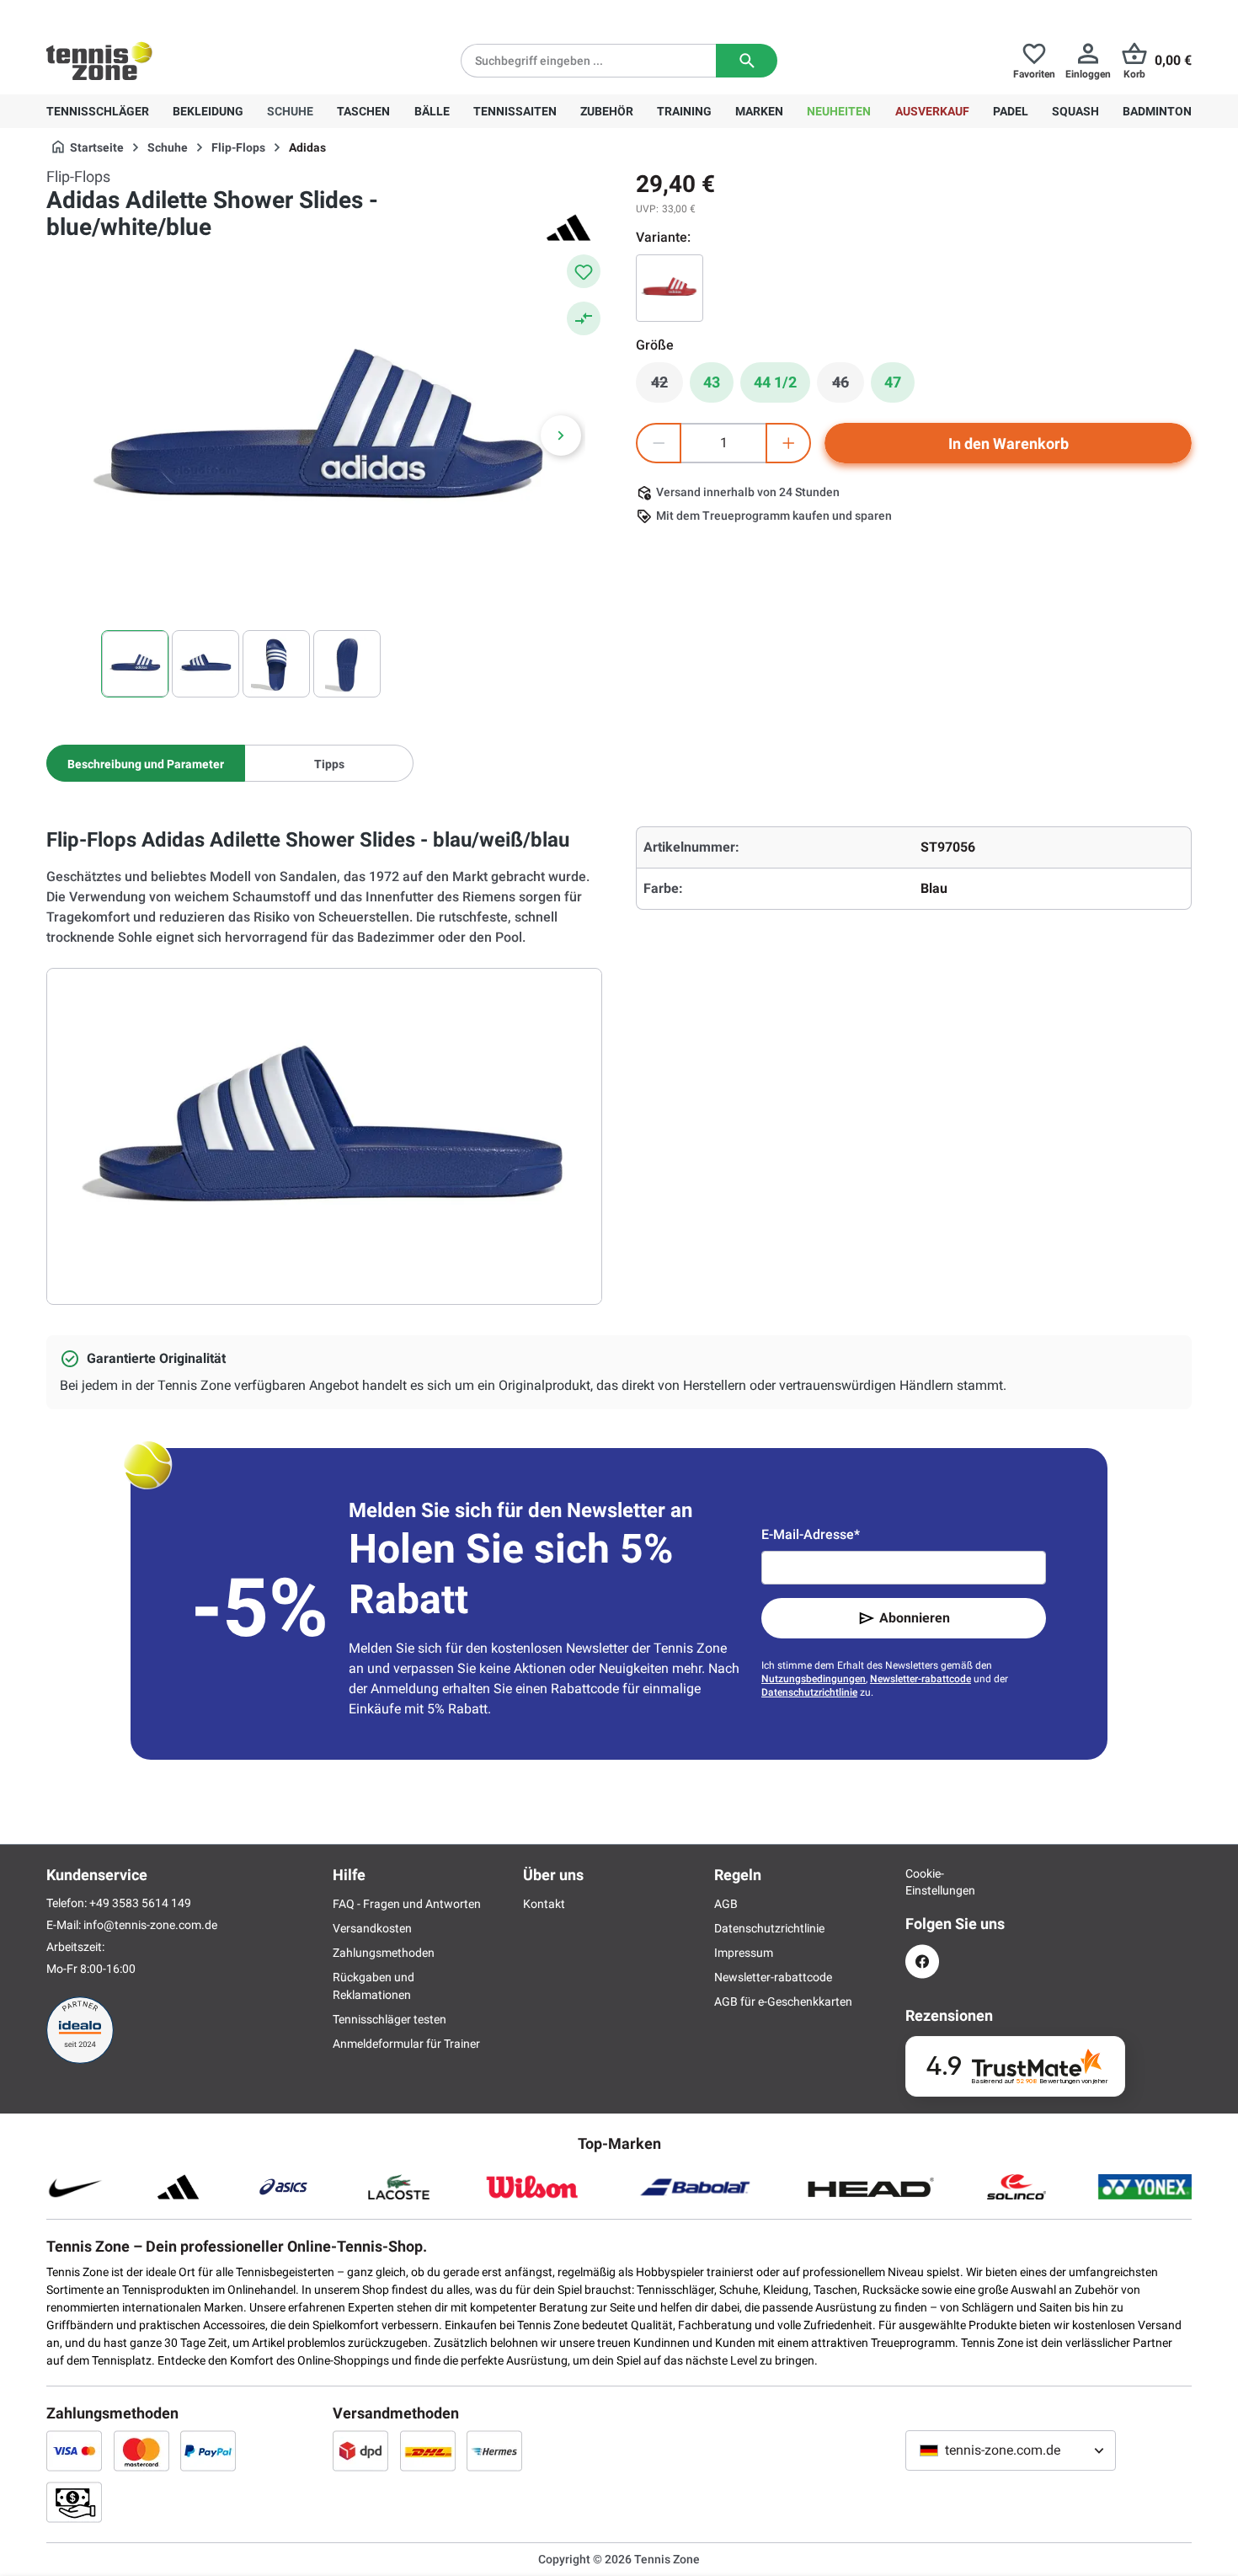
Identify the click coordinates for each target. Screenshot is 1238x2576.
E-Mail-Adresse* (811, 1534)
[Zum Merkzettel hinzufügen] (584, 271)
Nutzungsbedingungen (814, 1679)
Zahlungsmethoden (384, 1953)
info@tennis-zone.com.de (150, 1925)
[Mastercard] (141, 2450)
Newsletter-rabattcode (920, 1679)
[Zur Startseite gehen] (99, 61)
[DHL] (428, 2450)
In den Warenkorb (1009, 444)
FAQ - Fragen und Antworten (407, 1904)
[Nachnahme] (74, 2502)
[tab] (146, 763)
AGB (726, 1904)
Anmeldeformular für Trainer (406, 2044)
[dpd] (360, 2450)
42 (667, 387)
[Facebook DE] (922, 1961)
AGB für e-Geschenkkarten (783, 2001)
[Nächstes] (561, 436)
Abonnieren (915, 1618)
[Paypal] (208, 2450)
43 (712, 382)
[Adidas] (568, 227)
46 (848, 387)
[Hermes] (494, 2450)
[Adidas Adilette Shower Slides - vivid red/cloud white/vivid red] (670, 288)
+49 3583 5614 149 (155, 13)
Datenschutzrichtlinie (809, 1692)
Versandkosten (372, 1928)
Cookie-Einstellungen (922, 1882)
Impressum (744, 1953)
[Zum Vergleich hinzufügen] (584, 318)
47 (893, 382)
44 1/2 (775, 382)
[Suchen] (747, 61)
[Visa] (74, 2450)
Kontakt (544, 1904)
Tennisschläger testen (390, 2019)
